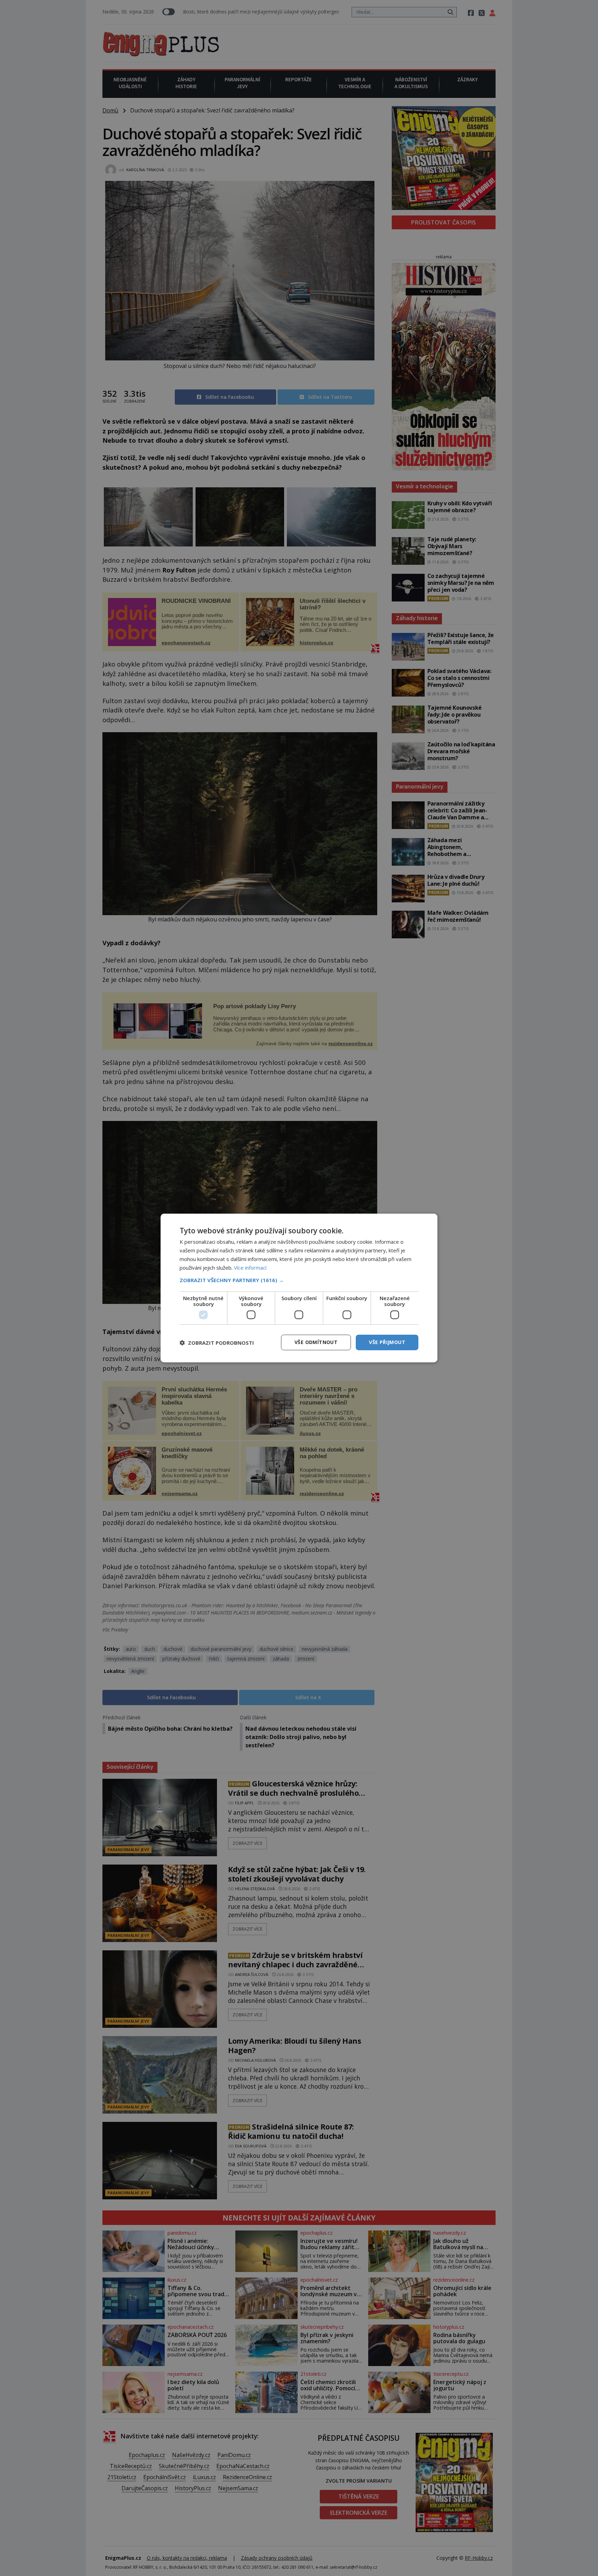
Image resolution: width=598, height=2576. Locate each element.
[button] (299, 1280)
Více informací (250, 1268)
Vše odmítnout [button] (316, 1342)
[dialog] (299, 1288)
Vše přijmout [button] (387, 1342)
